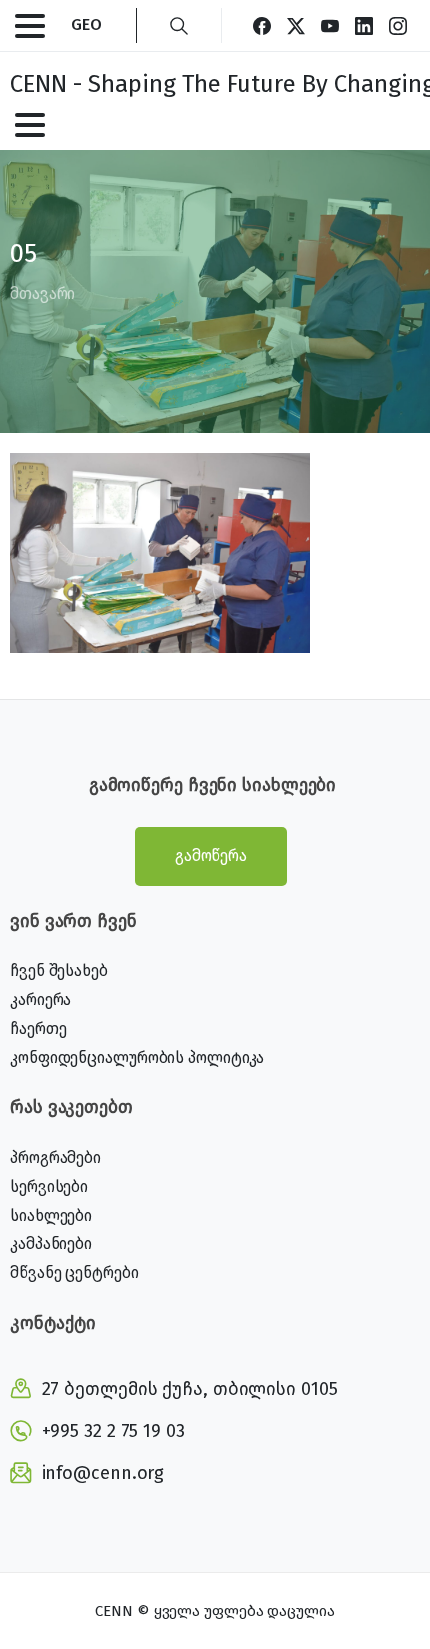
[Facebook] (262, 25)
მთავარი (42, 293)
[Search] (179, 25)
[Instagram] (398, 25)
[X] (296, 25)
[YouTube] (330, 25)
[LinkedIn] (364, 25)
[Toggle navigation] (30, 26)
